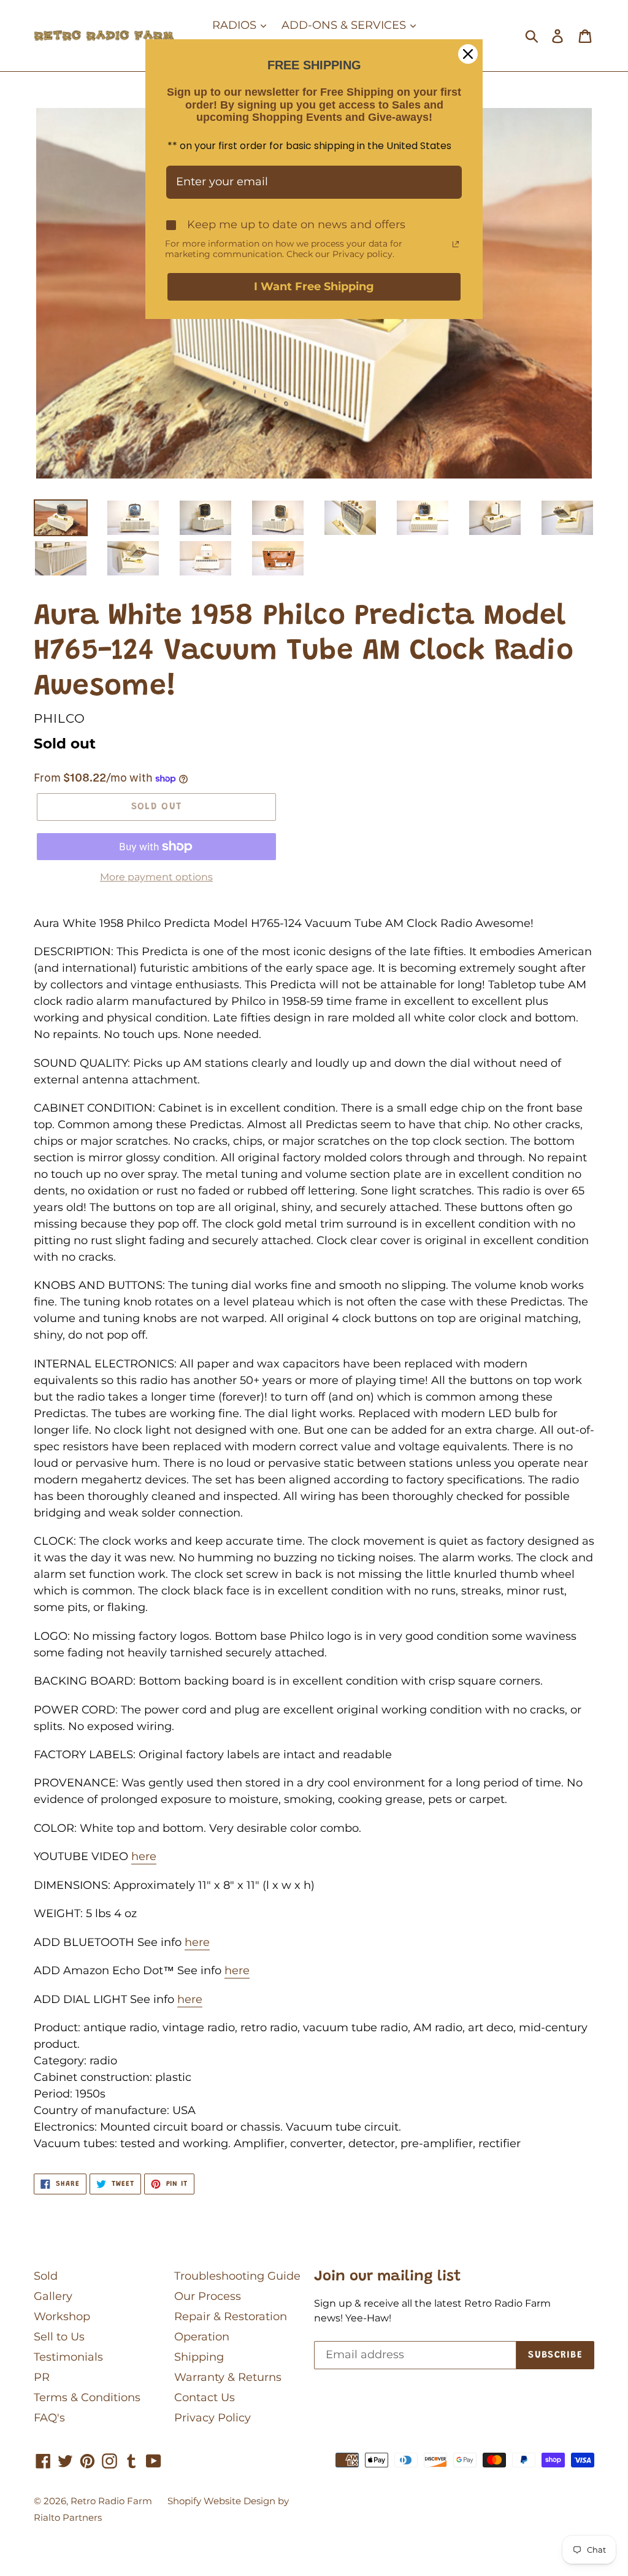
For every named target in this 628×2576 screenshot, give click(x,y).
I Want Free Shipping (314, 286)
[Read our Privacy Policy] (456, 244)
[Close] (468, 54)
